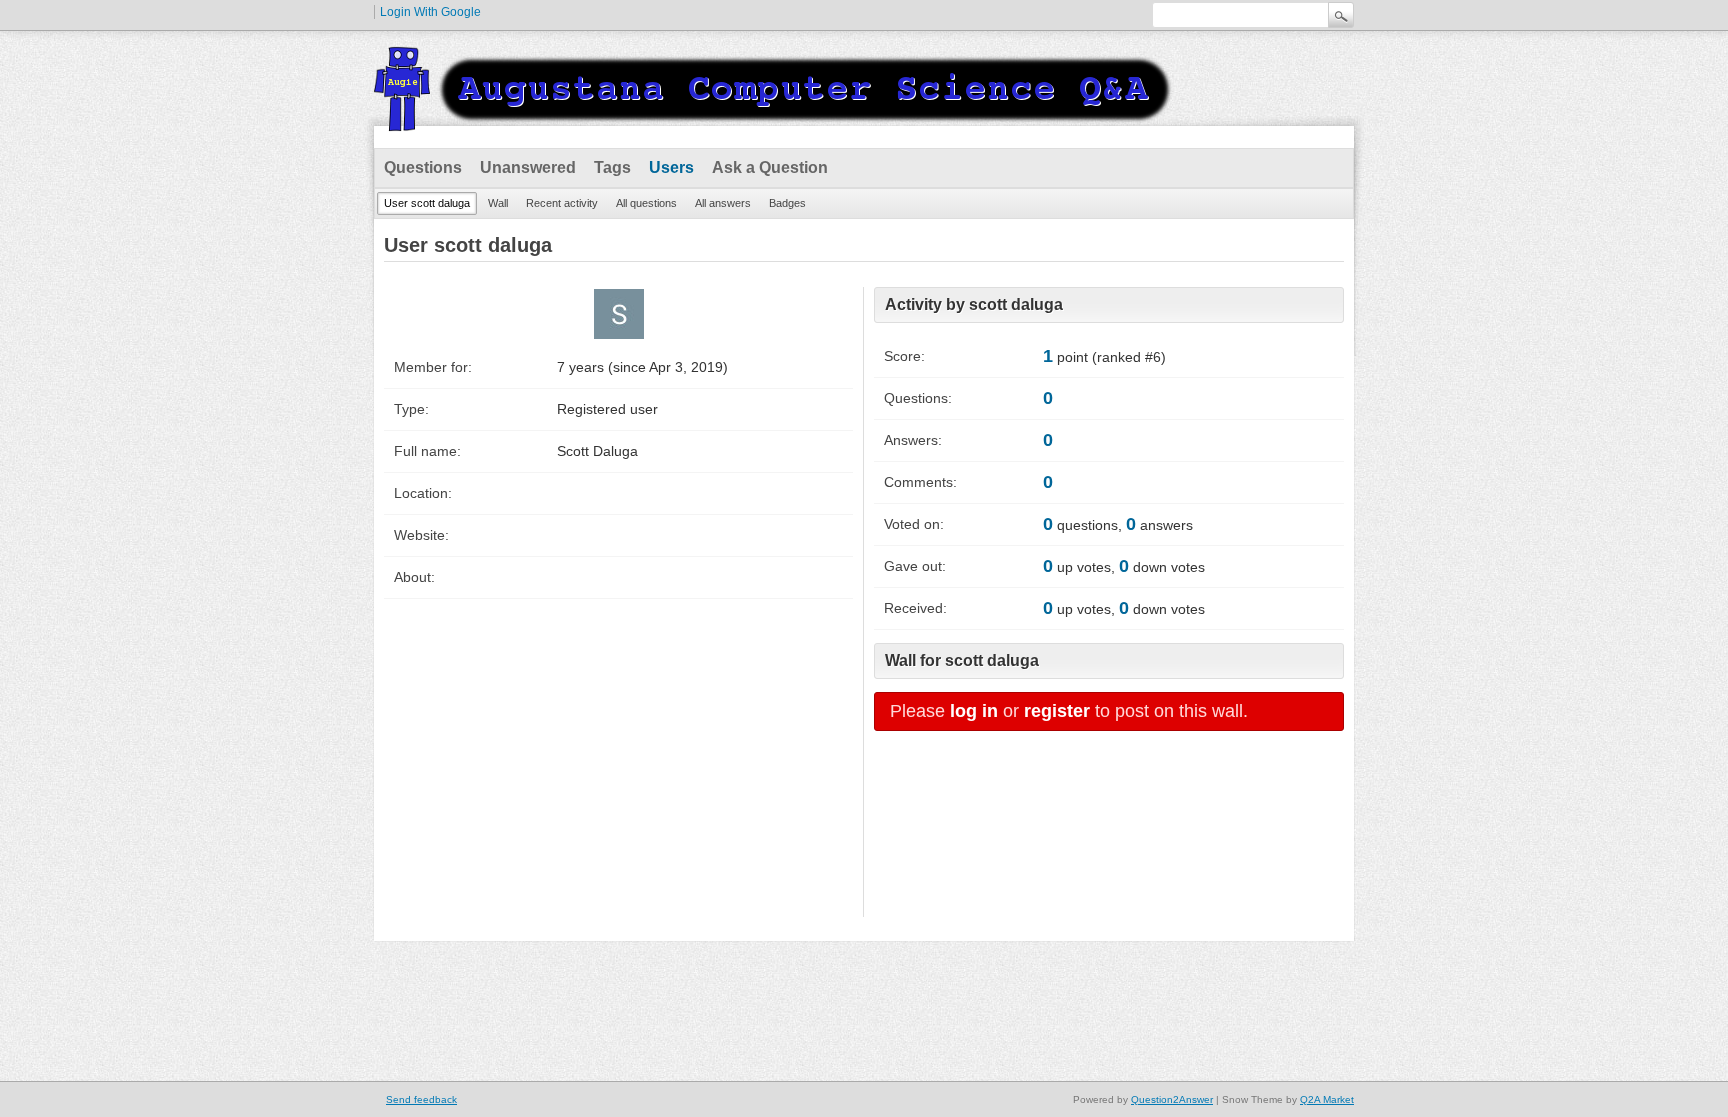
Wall (498, 203)
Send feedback (421, 1099)
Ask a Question (770, 167)
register (1057, 711)
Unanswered (528, 167)
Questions (423, 167)
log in (974, 711)
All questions (646, 203)
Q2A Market (1327, 1099)
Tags (612, 167)
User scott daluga (427, 203)
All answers (723, 203)
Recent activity (562, 203)
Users (671, 167)
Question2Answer (1172, 1099)
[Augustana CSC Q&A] (774, 119)
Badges (787, 203)
